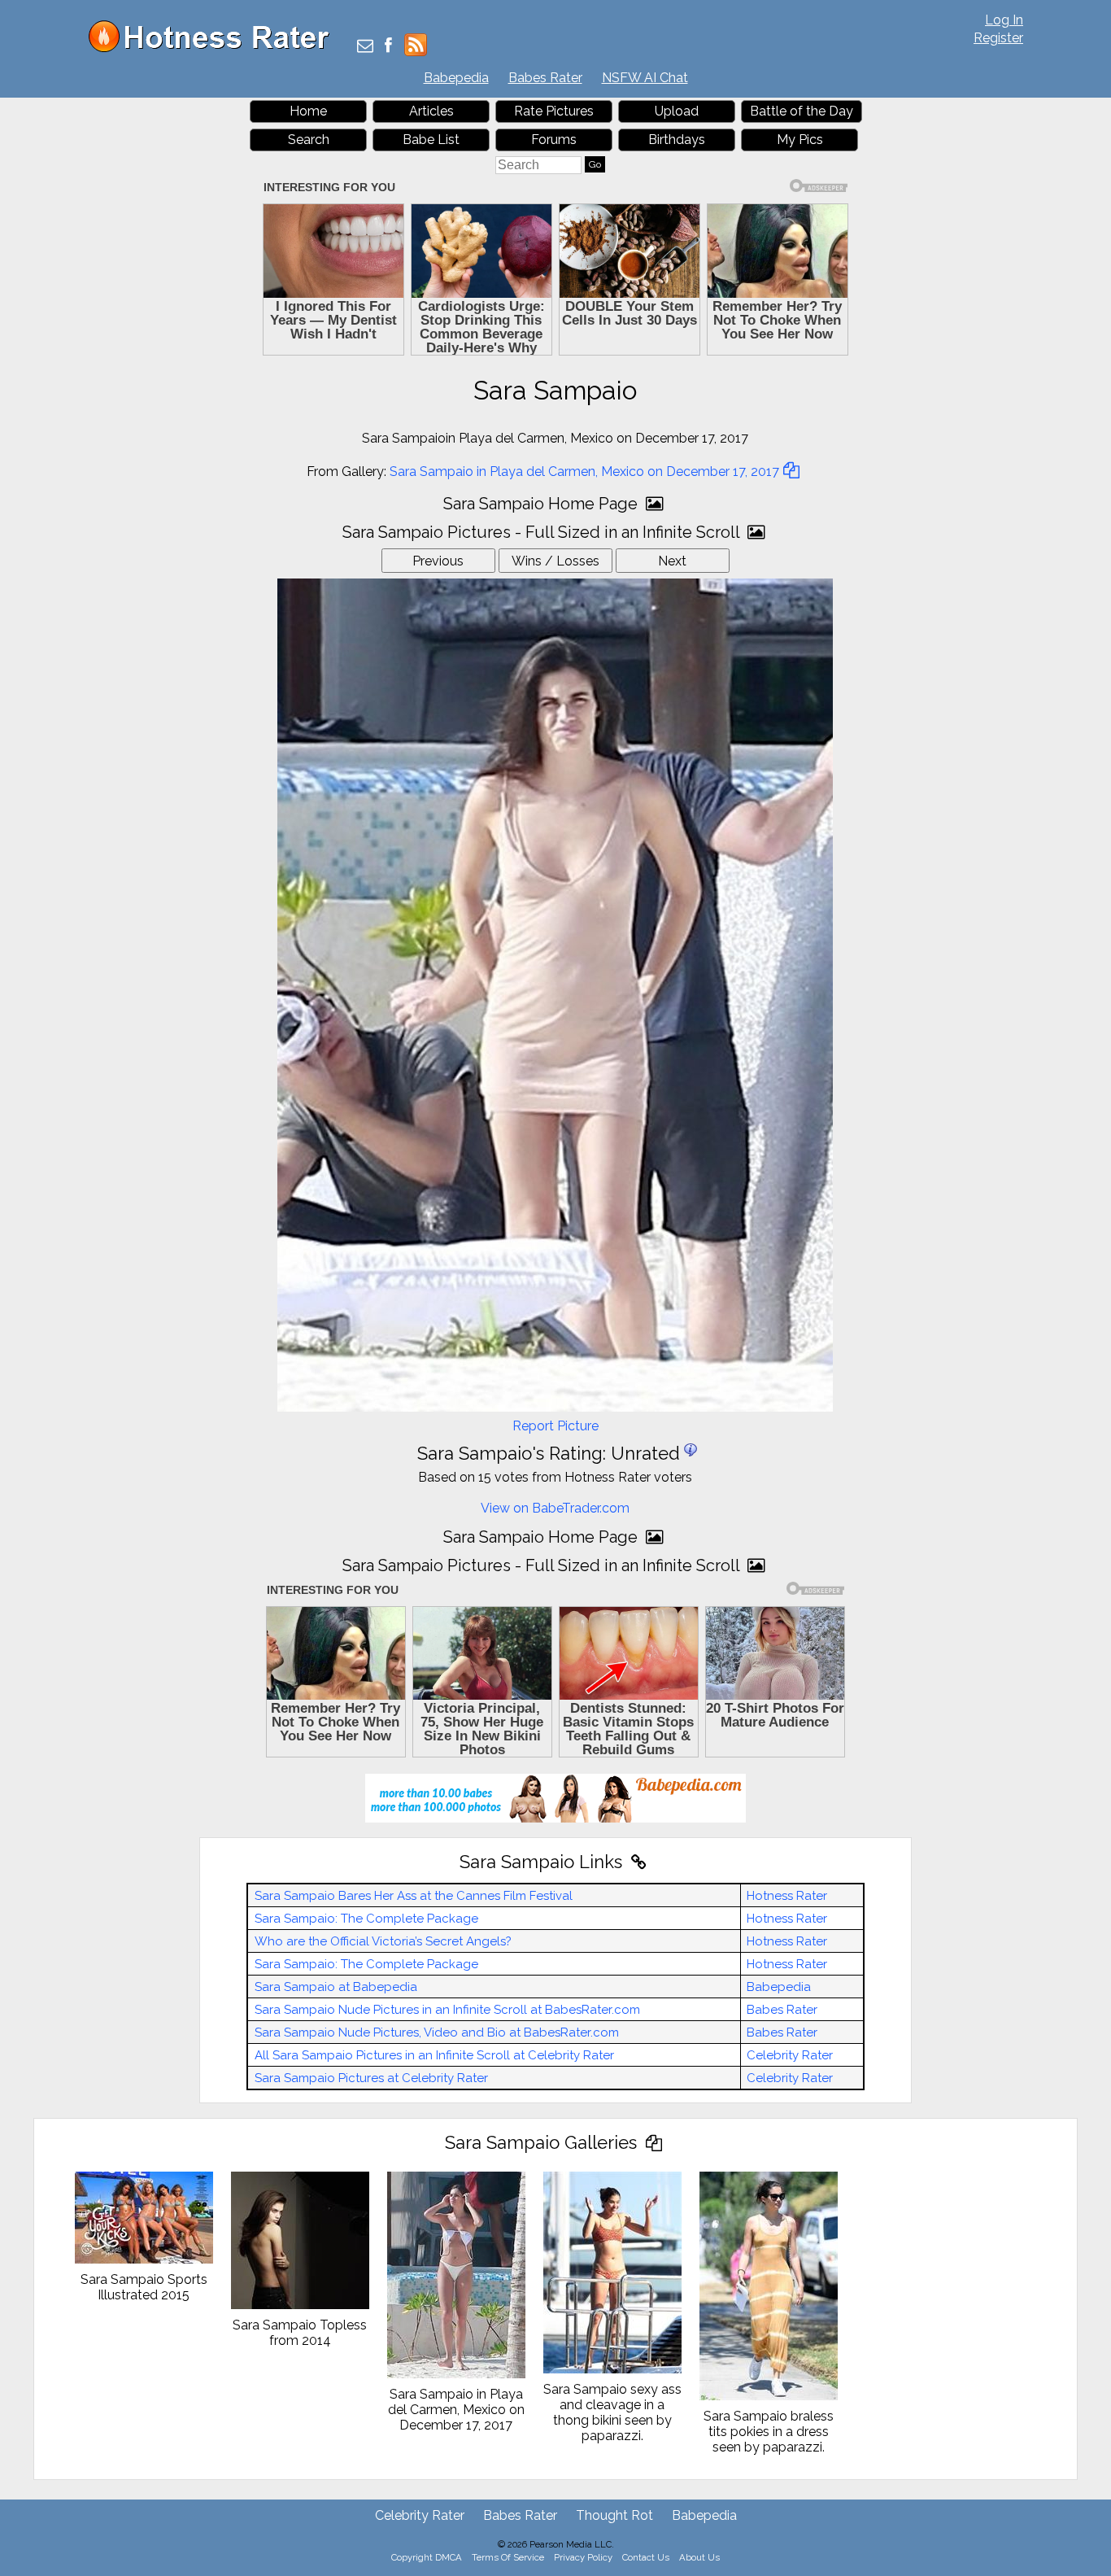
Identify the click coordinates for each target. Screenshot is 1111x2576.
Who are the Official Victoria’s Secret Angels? (383, 1941)
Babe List (431, 140)
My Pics (800, 140)
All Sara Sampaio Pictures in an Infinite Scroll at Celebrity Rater (434, 2055)
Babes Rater (545, 78)
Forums (554, 140)
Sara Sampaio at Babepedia (336, 1987)
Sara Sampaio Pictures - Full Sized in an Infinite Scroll (543, 532)
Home (308, 111)
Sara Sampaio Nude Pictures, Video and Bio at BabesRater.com (437, 2032)
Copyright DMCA (427, 2557)
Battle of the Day (802, 111)
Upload (677, 111)
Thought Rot (614, 2515)
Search (309, 140)
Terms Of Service (508, 2557)
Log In (1004, 20)
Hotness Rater (787, 1896)
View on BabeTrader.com (555, 1508)
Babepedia (456, 78)
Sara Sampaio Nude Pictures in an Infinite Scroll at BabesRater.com (447, 2010)
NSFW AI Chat (645, 78)
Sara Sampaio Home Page (542, 504)
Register (998, 38)
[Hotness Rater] (215, 48)
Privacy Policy (583, 2557)
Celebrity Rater (790, 2055)
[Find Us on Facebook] (388, 47)
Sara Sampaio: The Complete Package (366, 1919)
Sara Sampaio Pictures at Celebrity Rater (371, 2078)
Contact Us (646, 2557)
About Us (699, 2557)
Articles (431, 111)
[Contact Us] (365, 47)
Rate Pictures (554, 111)
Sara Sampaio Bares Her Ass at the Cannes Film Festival (414, 1896)
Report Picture (555, 1426)
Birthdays (677, 140)
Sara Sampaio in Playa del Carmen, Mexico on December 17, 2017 (584, 472)
